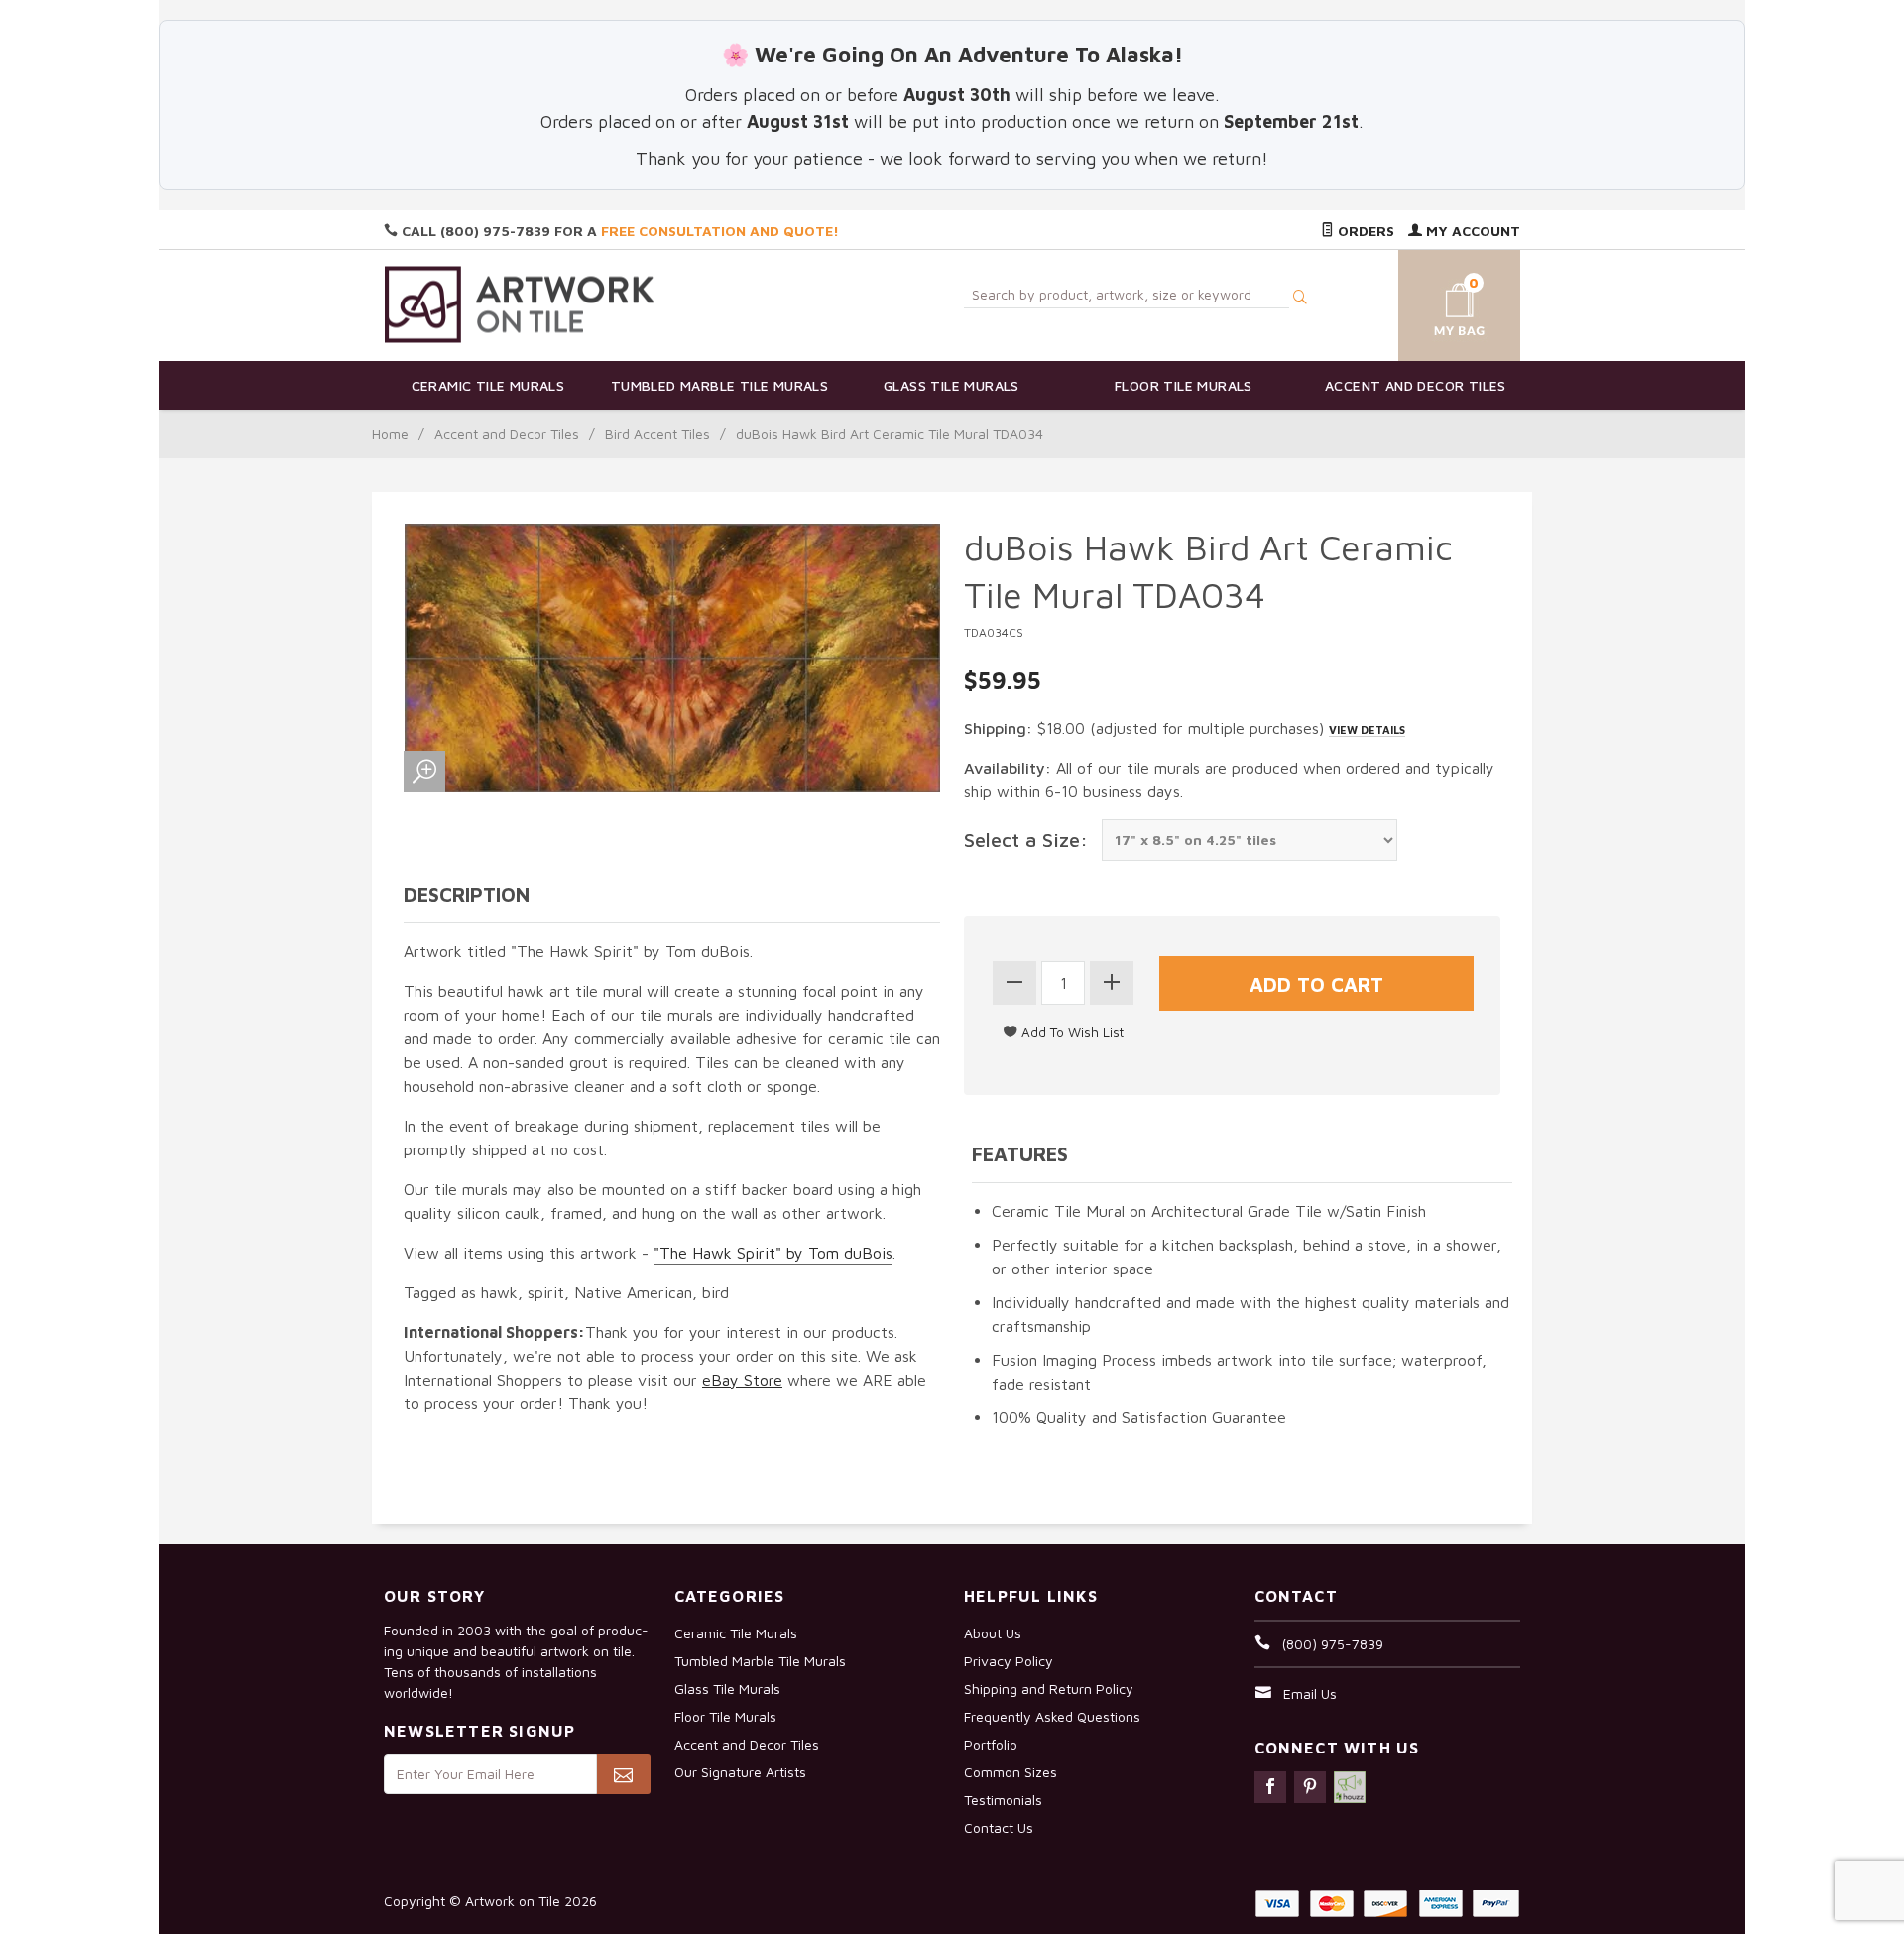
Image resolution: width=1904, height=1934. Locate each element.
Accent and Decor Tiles (1416, 385)
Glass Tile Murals (952, 385)
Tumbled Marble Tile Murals (719, 385)
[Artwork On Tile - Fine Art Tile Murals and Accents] (520, 304)
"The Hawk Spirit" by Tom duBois (773, 1253)
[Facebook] (1270, 1787)
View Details (1367, 729)
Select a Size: (1026, 840)
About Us (993, 1633)
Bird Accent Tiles (657, 434)
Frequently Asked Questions (1052, 1716)
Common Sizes (1011, 1772)
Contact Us (999, 1827)
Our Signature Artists (740, 1772)
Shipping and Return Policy (1049, 1689)
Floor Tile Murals (1184, 385)
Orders (1364, 231)
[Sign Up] (623, 1774)
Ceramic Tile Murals (488, 385)
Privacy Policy (1009, 1661)
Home (390, 434)
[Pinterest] (1310, 1787)
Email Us (1310, 1693)
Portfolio (991, 1744)
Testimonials (1003, 1800)
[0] (1436, 302)
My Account (1471, 231)
